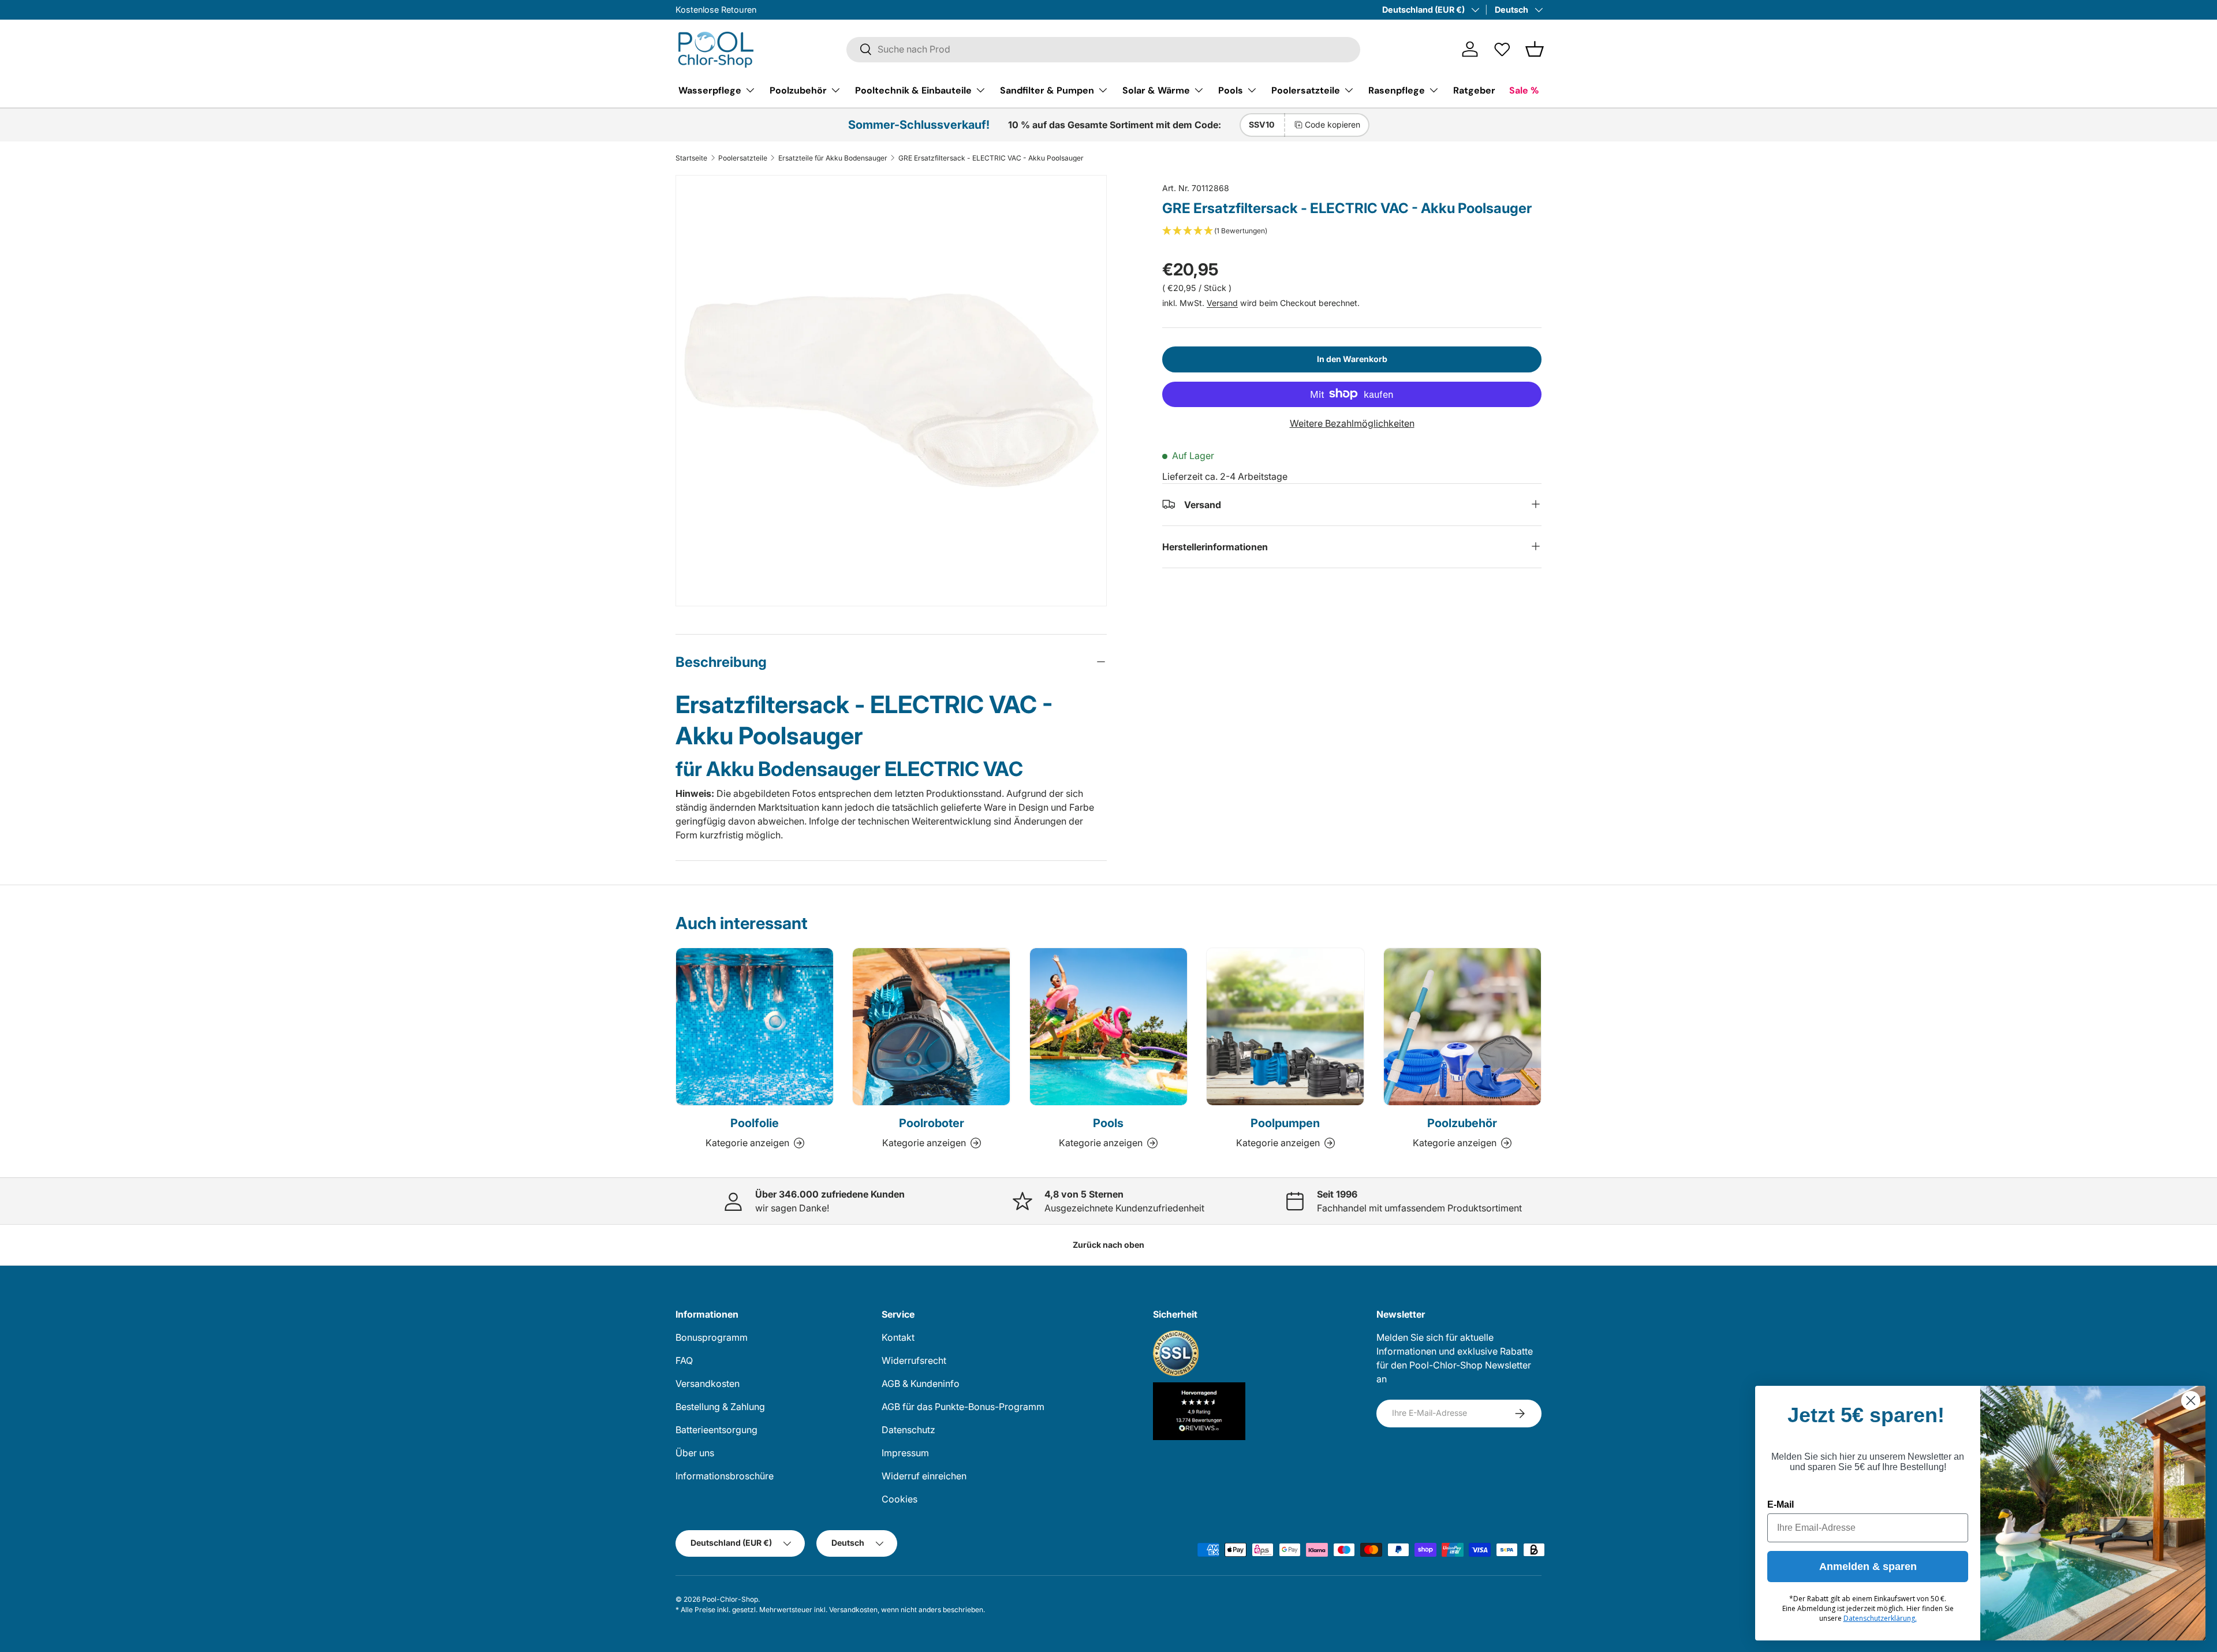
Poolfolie (755, 1123)
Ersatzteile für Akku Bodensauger (833, 158)
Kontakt (898, 1337)
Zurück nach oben (1108, 1245)
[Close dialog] (2191, 1401)
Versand (1222, 302)
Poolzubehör (798, 90)
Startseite (691, 158)
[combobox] (1103, 49)
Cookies (900, 1499)
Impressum (905, 1453)
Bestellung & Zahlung (720, 1407)
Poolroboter (932, 1123)
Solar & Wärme (1156, 90)
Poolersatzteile (1306, 90)
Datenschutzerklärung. (1880, 1618)
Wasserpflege (710, 90)
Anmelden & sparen (1868, 1567)
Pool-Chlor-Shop (730, 1599)
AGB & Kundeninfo (921, 1383)
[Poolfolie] (755, 1027)
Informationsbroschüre (725, 1476)
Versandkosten (708, 1383)
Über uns (695, 1453)
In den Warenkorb (1352, 358)
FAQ (684, 1360)
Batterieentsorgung (716, 1430)
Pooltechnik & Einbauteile (913, 90)
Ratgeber (1474, 90)
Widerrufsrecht (914, 1360)
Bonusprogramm (712, 1337)
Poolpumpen (1285, 1123)
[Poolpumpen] (1285, 1027)
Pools (1231, 90)
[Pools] (1108, 1027)
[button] (1535, 49)
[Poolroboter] (931, 1027)
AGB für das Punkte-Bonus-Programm (963, 1407)
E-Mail (1781, 1504)
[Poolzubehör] (1462, 1027)
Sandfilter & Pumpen (1047, 90)
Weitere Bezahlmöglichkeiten (1352, 423)
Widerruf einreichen (924, 1476)
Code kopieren (1333, 124)
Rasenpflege (1397, 90)
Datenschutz (908, 1430)
